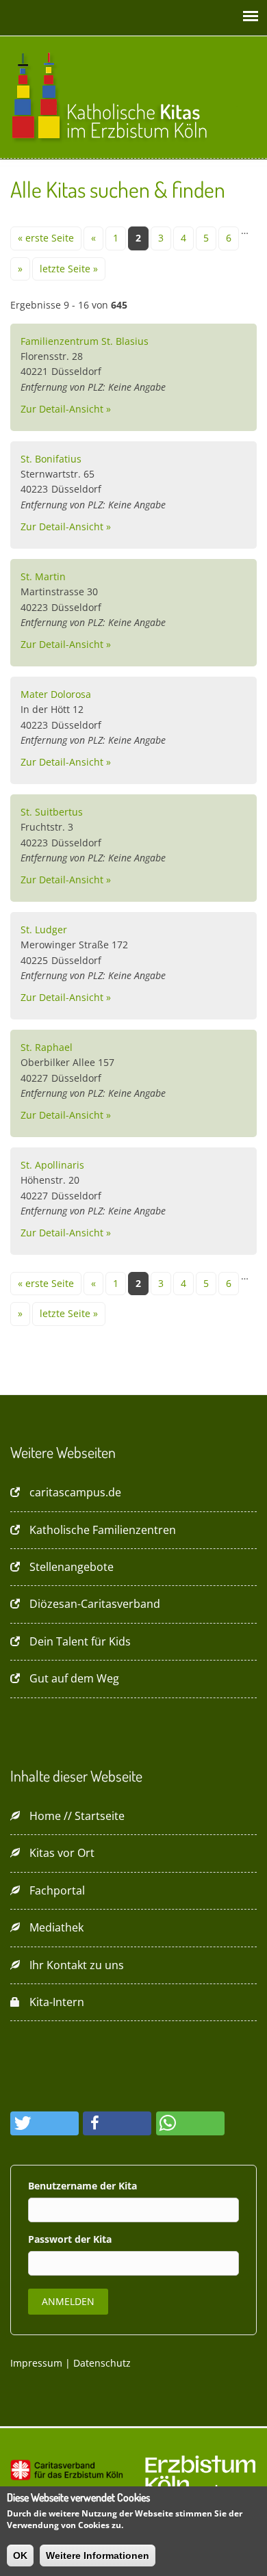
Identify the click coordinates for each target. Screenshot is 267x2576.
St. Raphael (47, 1047)
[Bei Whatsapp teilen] (190, 2123)
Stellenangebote (72, 1567)
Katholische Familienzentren (103, 1530)
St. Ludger (44, 929)
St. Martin (43, 576)
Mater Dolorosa (56, 694)
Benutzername (64, 2186)
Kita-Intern (57, 2002)
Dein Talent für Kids (80, 1641)
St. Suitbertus (52, 812)
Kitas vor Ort (62, 1853)
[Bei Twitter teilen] (44, 2123)
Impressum (36, 2363)
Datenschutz (102, 2363)
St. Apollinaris (52, 1165)
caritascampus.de (75, 1492)
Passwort (51, 2239)
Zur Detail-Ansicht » (66, 409)
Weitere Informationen (98, 2555)
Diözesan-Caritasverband (95, 1604)
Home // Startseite (77, 1816)
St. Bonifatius (51, 459)
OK (20, 2555)
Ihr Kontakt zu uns (77, 1965)
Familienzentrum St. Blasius (85, 341)
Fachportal (57, 1890)
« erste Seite (46, 238)
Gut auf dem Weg (74, 1678)
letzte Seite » (69, 269)
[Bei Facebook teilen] (117, 2123)
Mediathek (56, 1927)
